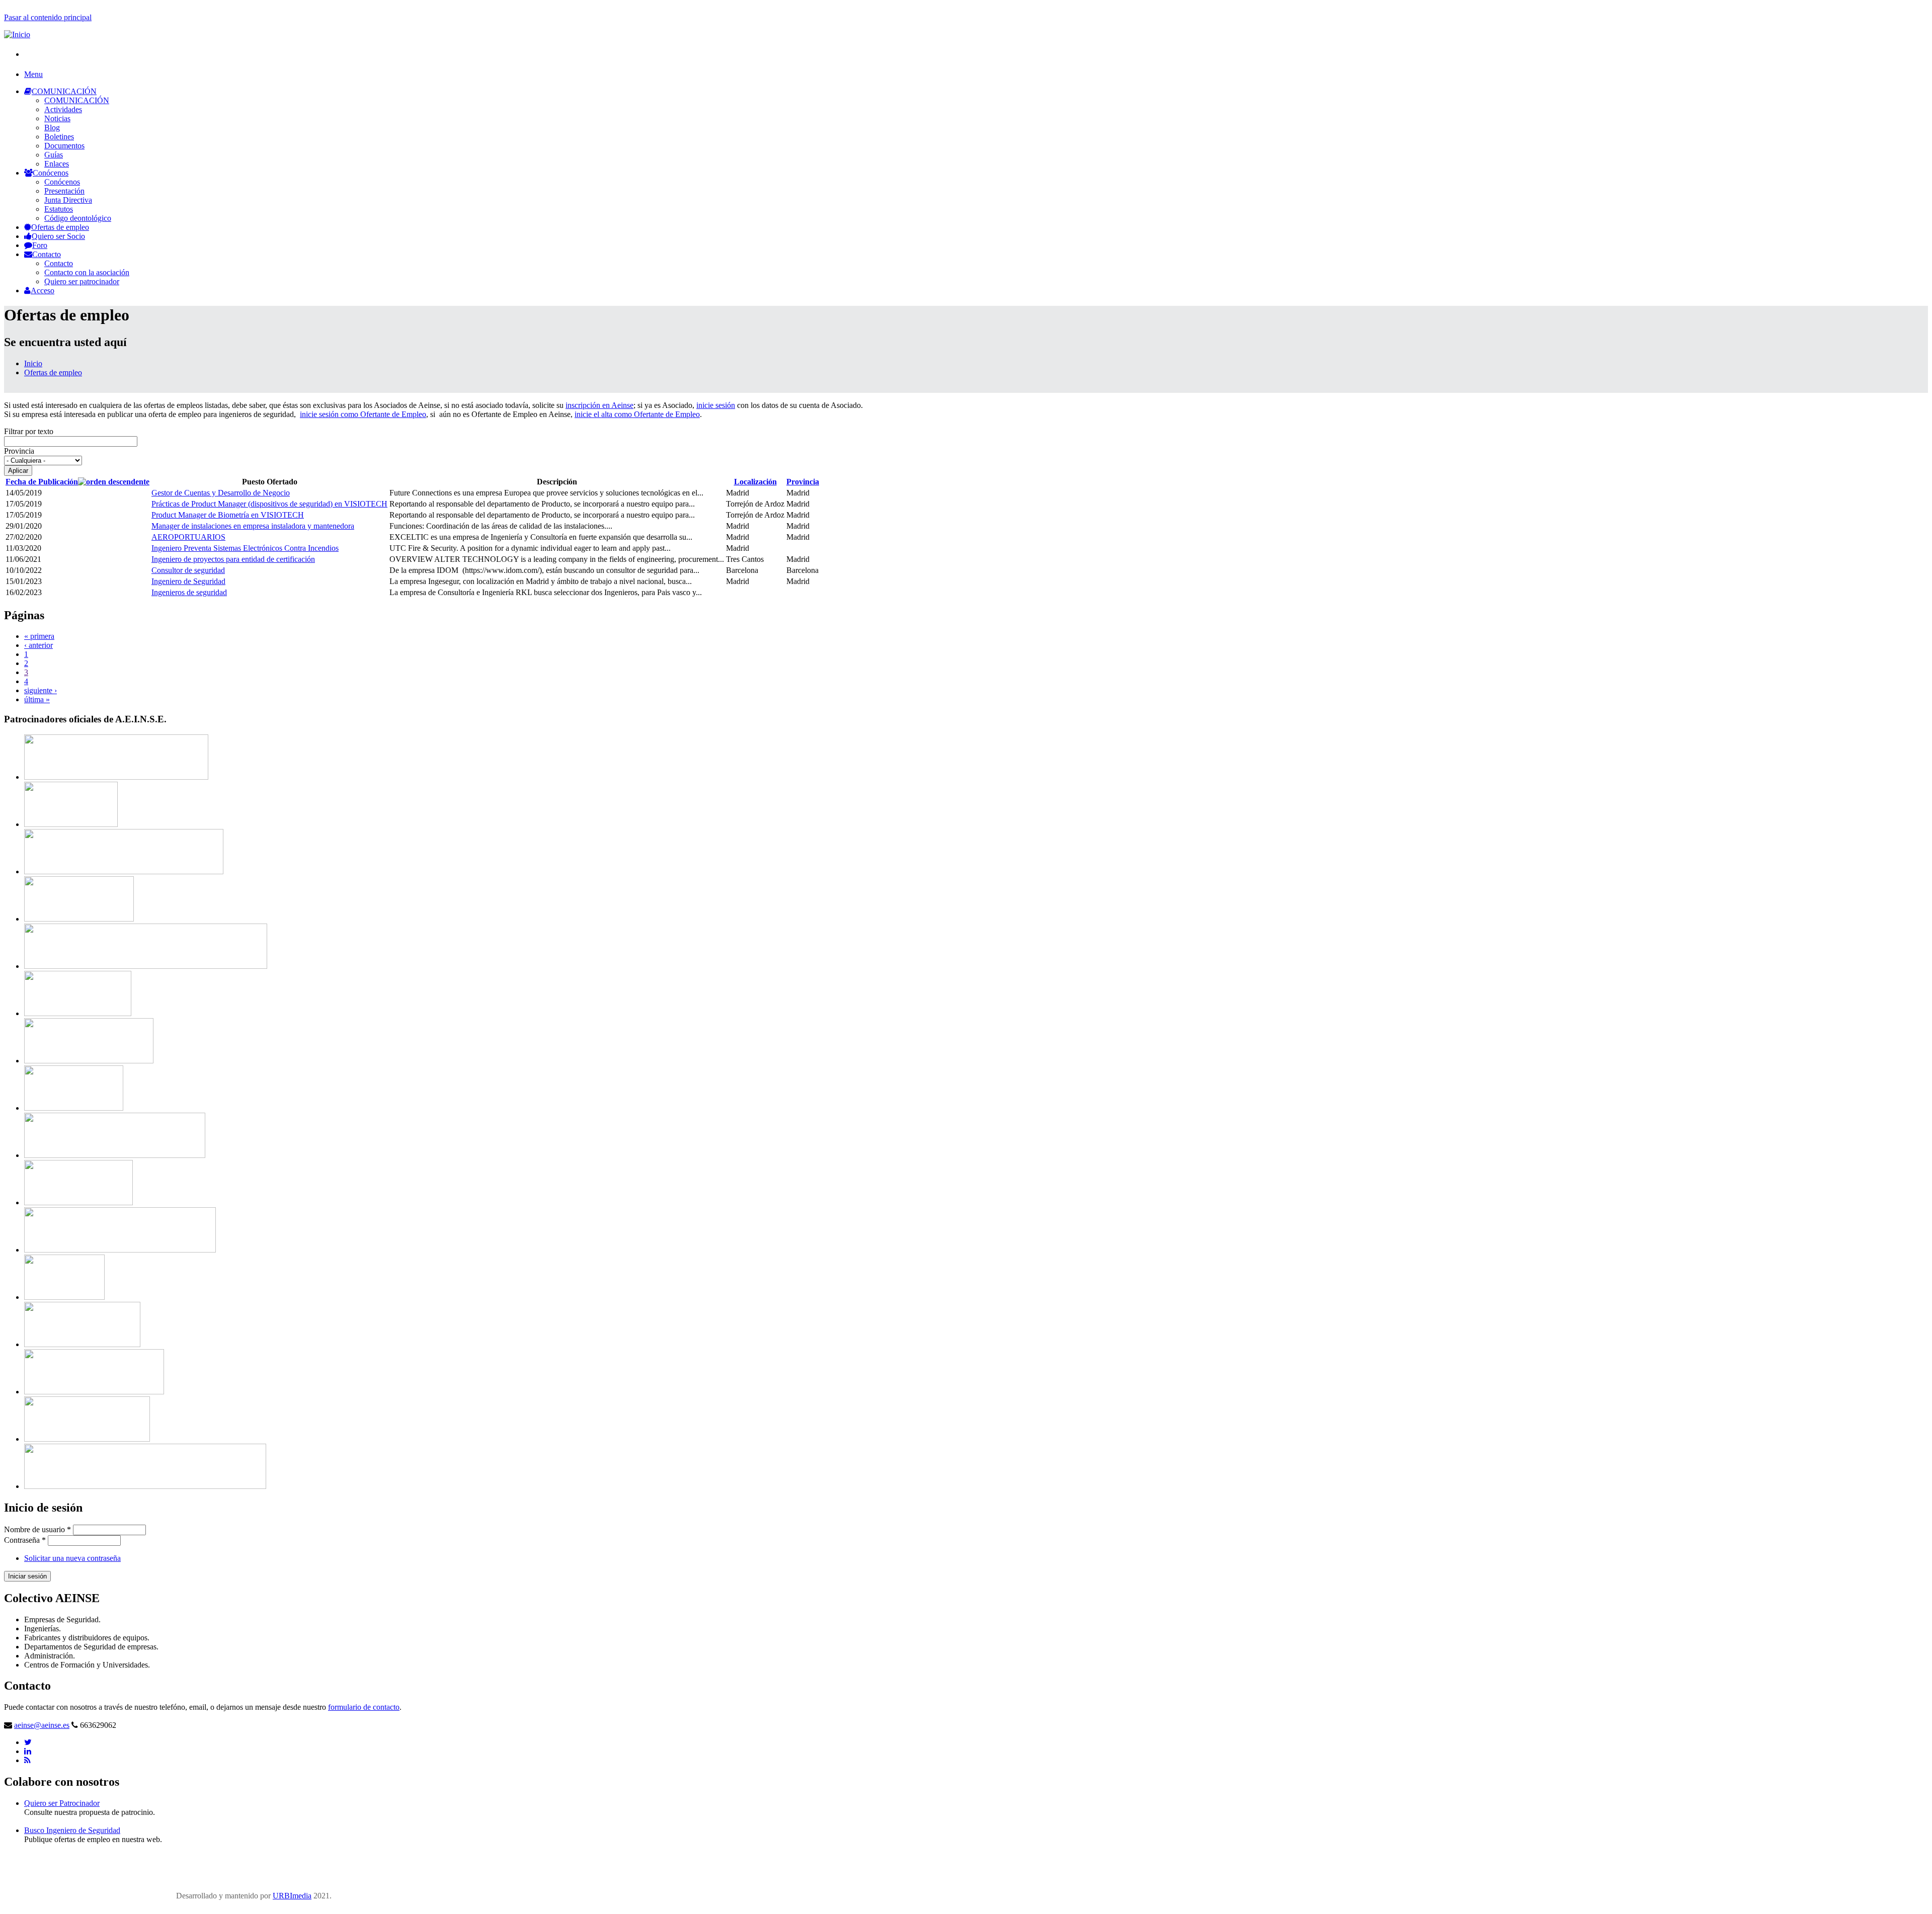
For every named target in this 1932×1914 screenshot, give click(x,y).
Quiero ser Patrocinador (62, 1803)
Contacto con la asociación (87, 272)
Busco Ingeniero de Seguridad (72, 1830)
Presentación (64, 191)
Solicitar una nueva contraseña (72, 1558)
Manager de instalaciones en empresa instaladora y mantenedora (253, 526)
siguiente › (41, 690)
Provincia (19, 451)
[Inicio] (17, 34)
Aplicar (18, 471)
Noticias (57, 118)
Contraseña (25, 1540)
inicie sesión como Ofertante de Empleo (363, 414)
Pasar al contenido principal (48, 17)
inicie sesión (716, 405)
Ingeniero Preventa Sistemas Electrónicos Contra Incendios (245, 548)
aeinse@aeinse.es (42, 1725)
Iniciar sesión (27, 1576)
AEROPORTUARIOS (188, 537)
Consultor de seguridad (188, 570)
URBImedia (292, 1896)
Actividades (63, 109)
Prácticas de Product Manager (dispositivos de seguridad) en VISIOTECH (269, 504)
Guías (54, 155)
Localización (755, 482)
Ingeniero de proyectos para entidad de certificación (233, 559)
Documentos (64, 146)
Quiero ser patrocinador (82, 281)
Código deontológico (78, 218)
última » (37, 699)
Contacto (47, 254)
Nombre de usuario (37, 1529)
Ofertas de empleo (60, 227)
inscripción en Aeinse (599, 405)
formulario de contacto (364, 1707)
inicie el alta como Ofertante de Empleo (637, 414)
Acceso (43, 290)
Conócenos (51, 173)
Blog (52, 128)
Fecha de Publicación (42, 482)
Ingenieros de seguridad (189, 592)
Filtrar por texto (29, 431)
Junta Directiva (68, 200)
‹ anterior (38, 645)
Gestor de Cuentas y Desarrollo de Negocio (221, 493)
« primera (39, 636)
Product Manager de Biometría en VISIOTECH (228, 515)
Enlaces (57, 164)
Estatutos (59, 209)
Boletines (59, 137)
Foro (40, 245)
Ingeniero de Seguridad (188, 581)
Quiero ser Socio (58, 236)
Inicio (33, 363)
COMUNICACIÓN (64, 91)
